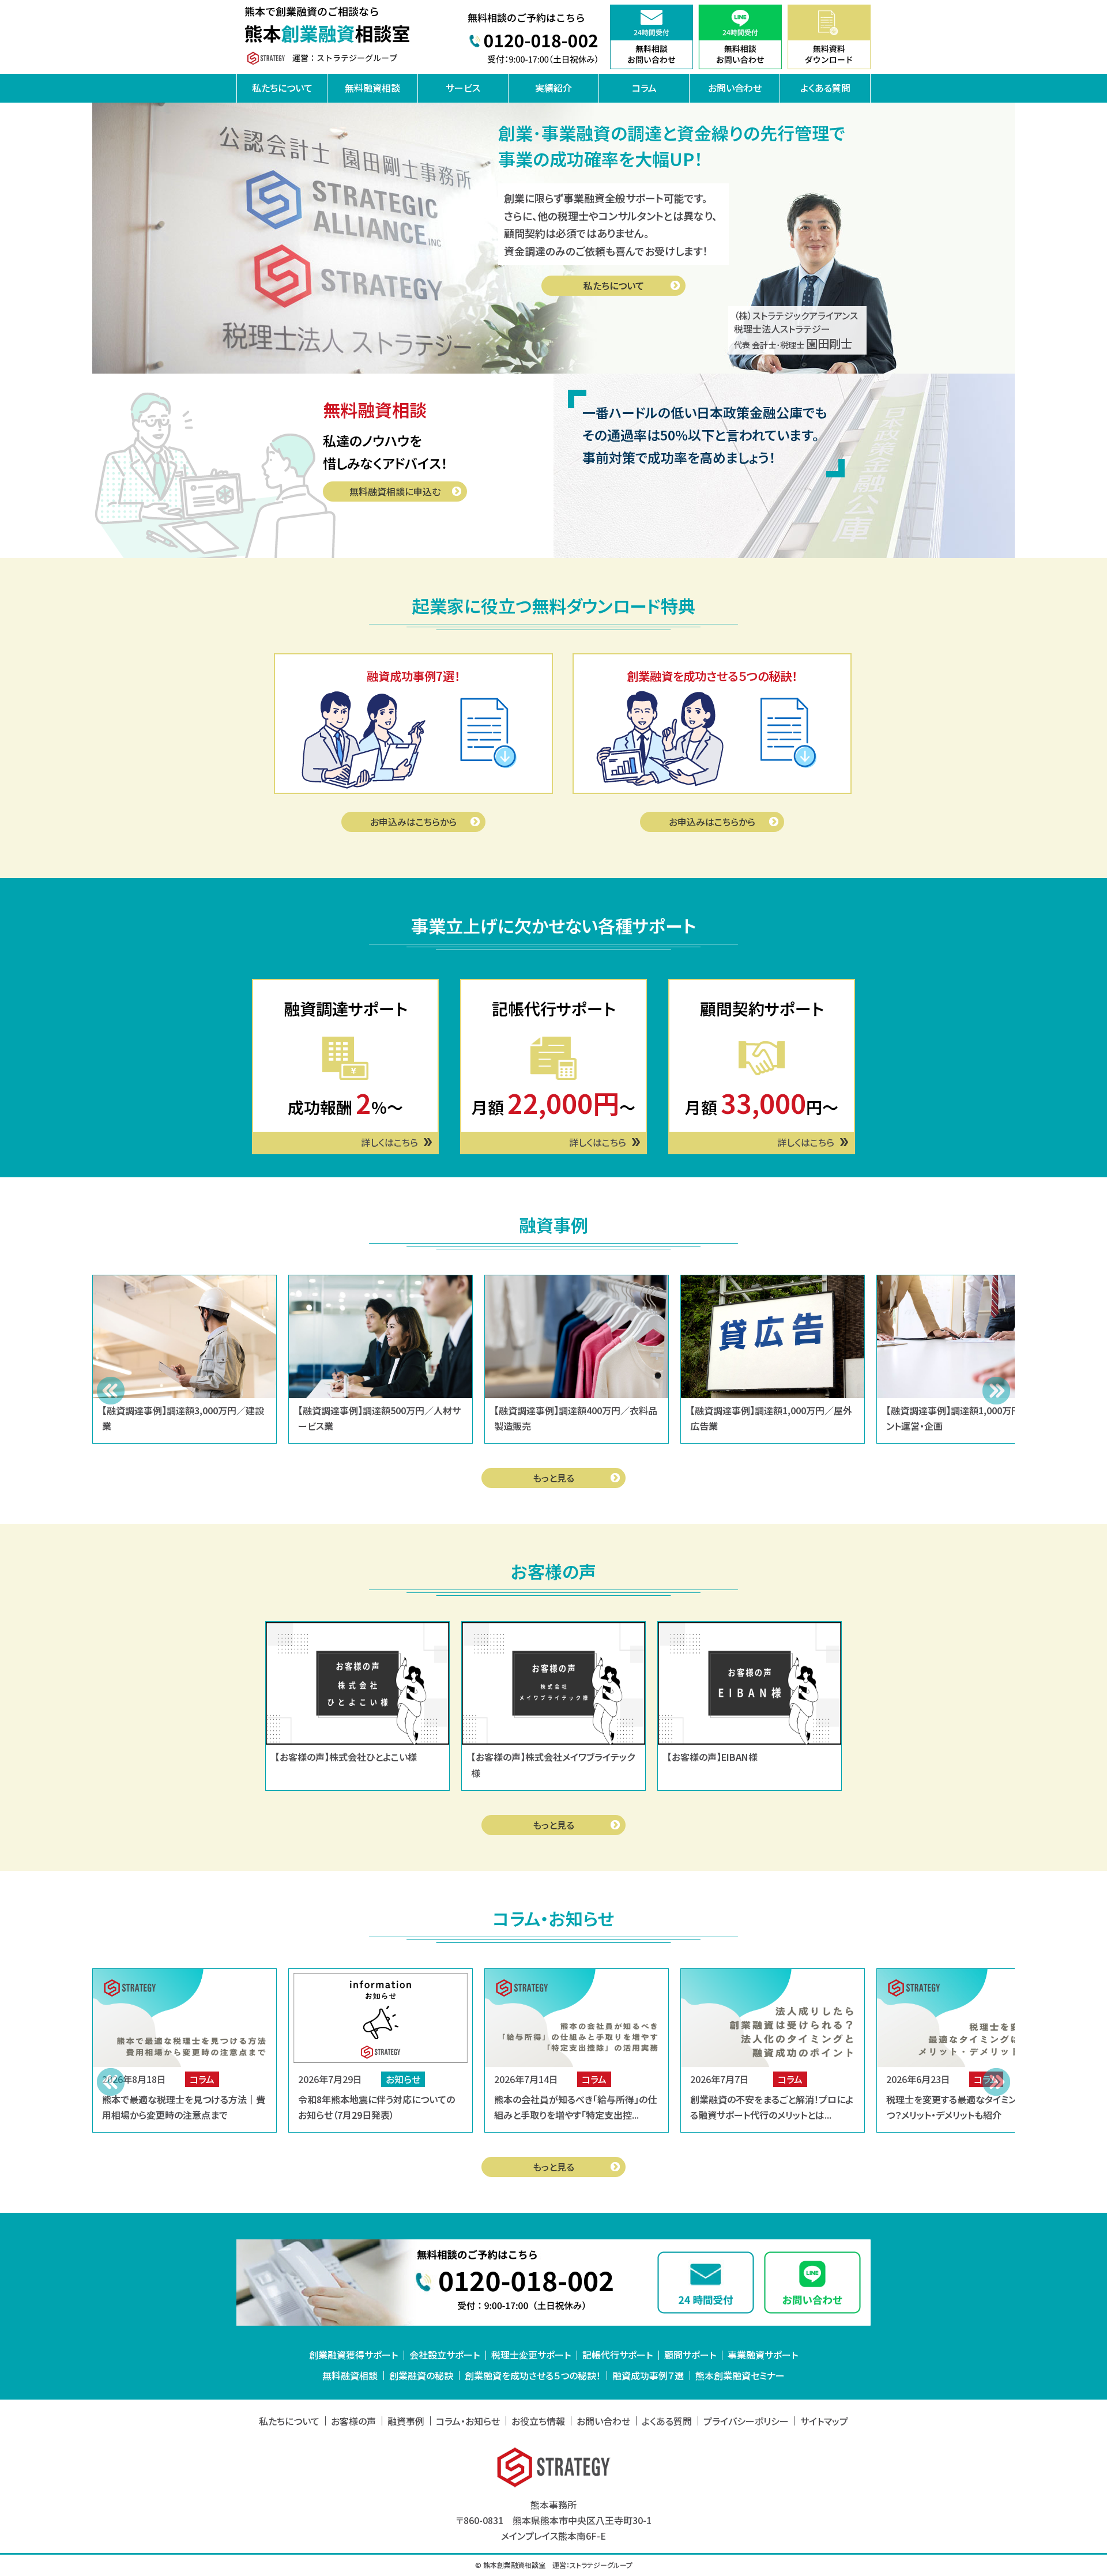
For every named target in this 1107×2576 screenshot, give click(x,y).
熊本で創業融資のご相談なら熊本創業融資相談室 (329, 37)
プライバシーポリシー (746, 2421)
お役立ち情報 (538, 2421)
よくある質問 (825, 88)
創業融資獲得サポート (353, 2355)
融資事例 (406, 2421)
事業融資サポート (763, 2355)
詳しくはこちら (389, 1142)
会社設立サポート (445, 2355)
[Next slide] (996, 1391)
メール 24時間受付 (705, 2282)
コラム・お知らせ (468, 2421)
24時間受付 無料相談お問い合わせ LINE (740, 37)
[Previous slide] (111, 1391)
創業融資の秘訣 (421, 2375)
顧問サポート (690, 2355)
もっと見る (553, 1478)
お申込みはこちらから (413, 822)
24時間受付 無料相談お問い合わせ (652, 37)
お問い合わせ (735, 88)
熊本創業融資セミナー (740, 2375)
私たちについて (282, 88)
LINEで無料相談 (813, 2282)
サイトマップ (824, 2421)
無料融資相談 (372, 88)
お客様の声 (353, 2421)
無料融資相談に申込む (395, 491)
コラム (644, 88)
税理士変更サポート (531, 2355)
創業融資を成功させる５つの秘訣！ (533, 2375)
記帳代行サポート (617, 2355)
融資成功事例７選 (648, 2375)
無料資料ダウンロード (829, 37)
